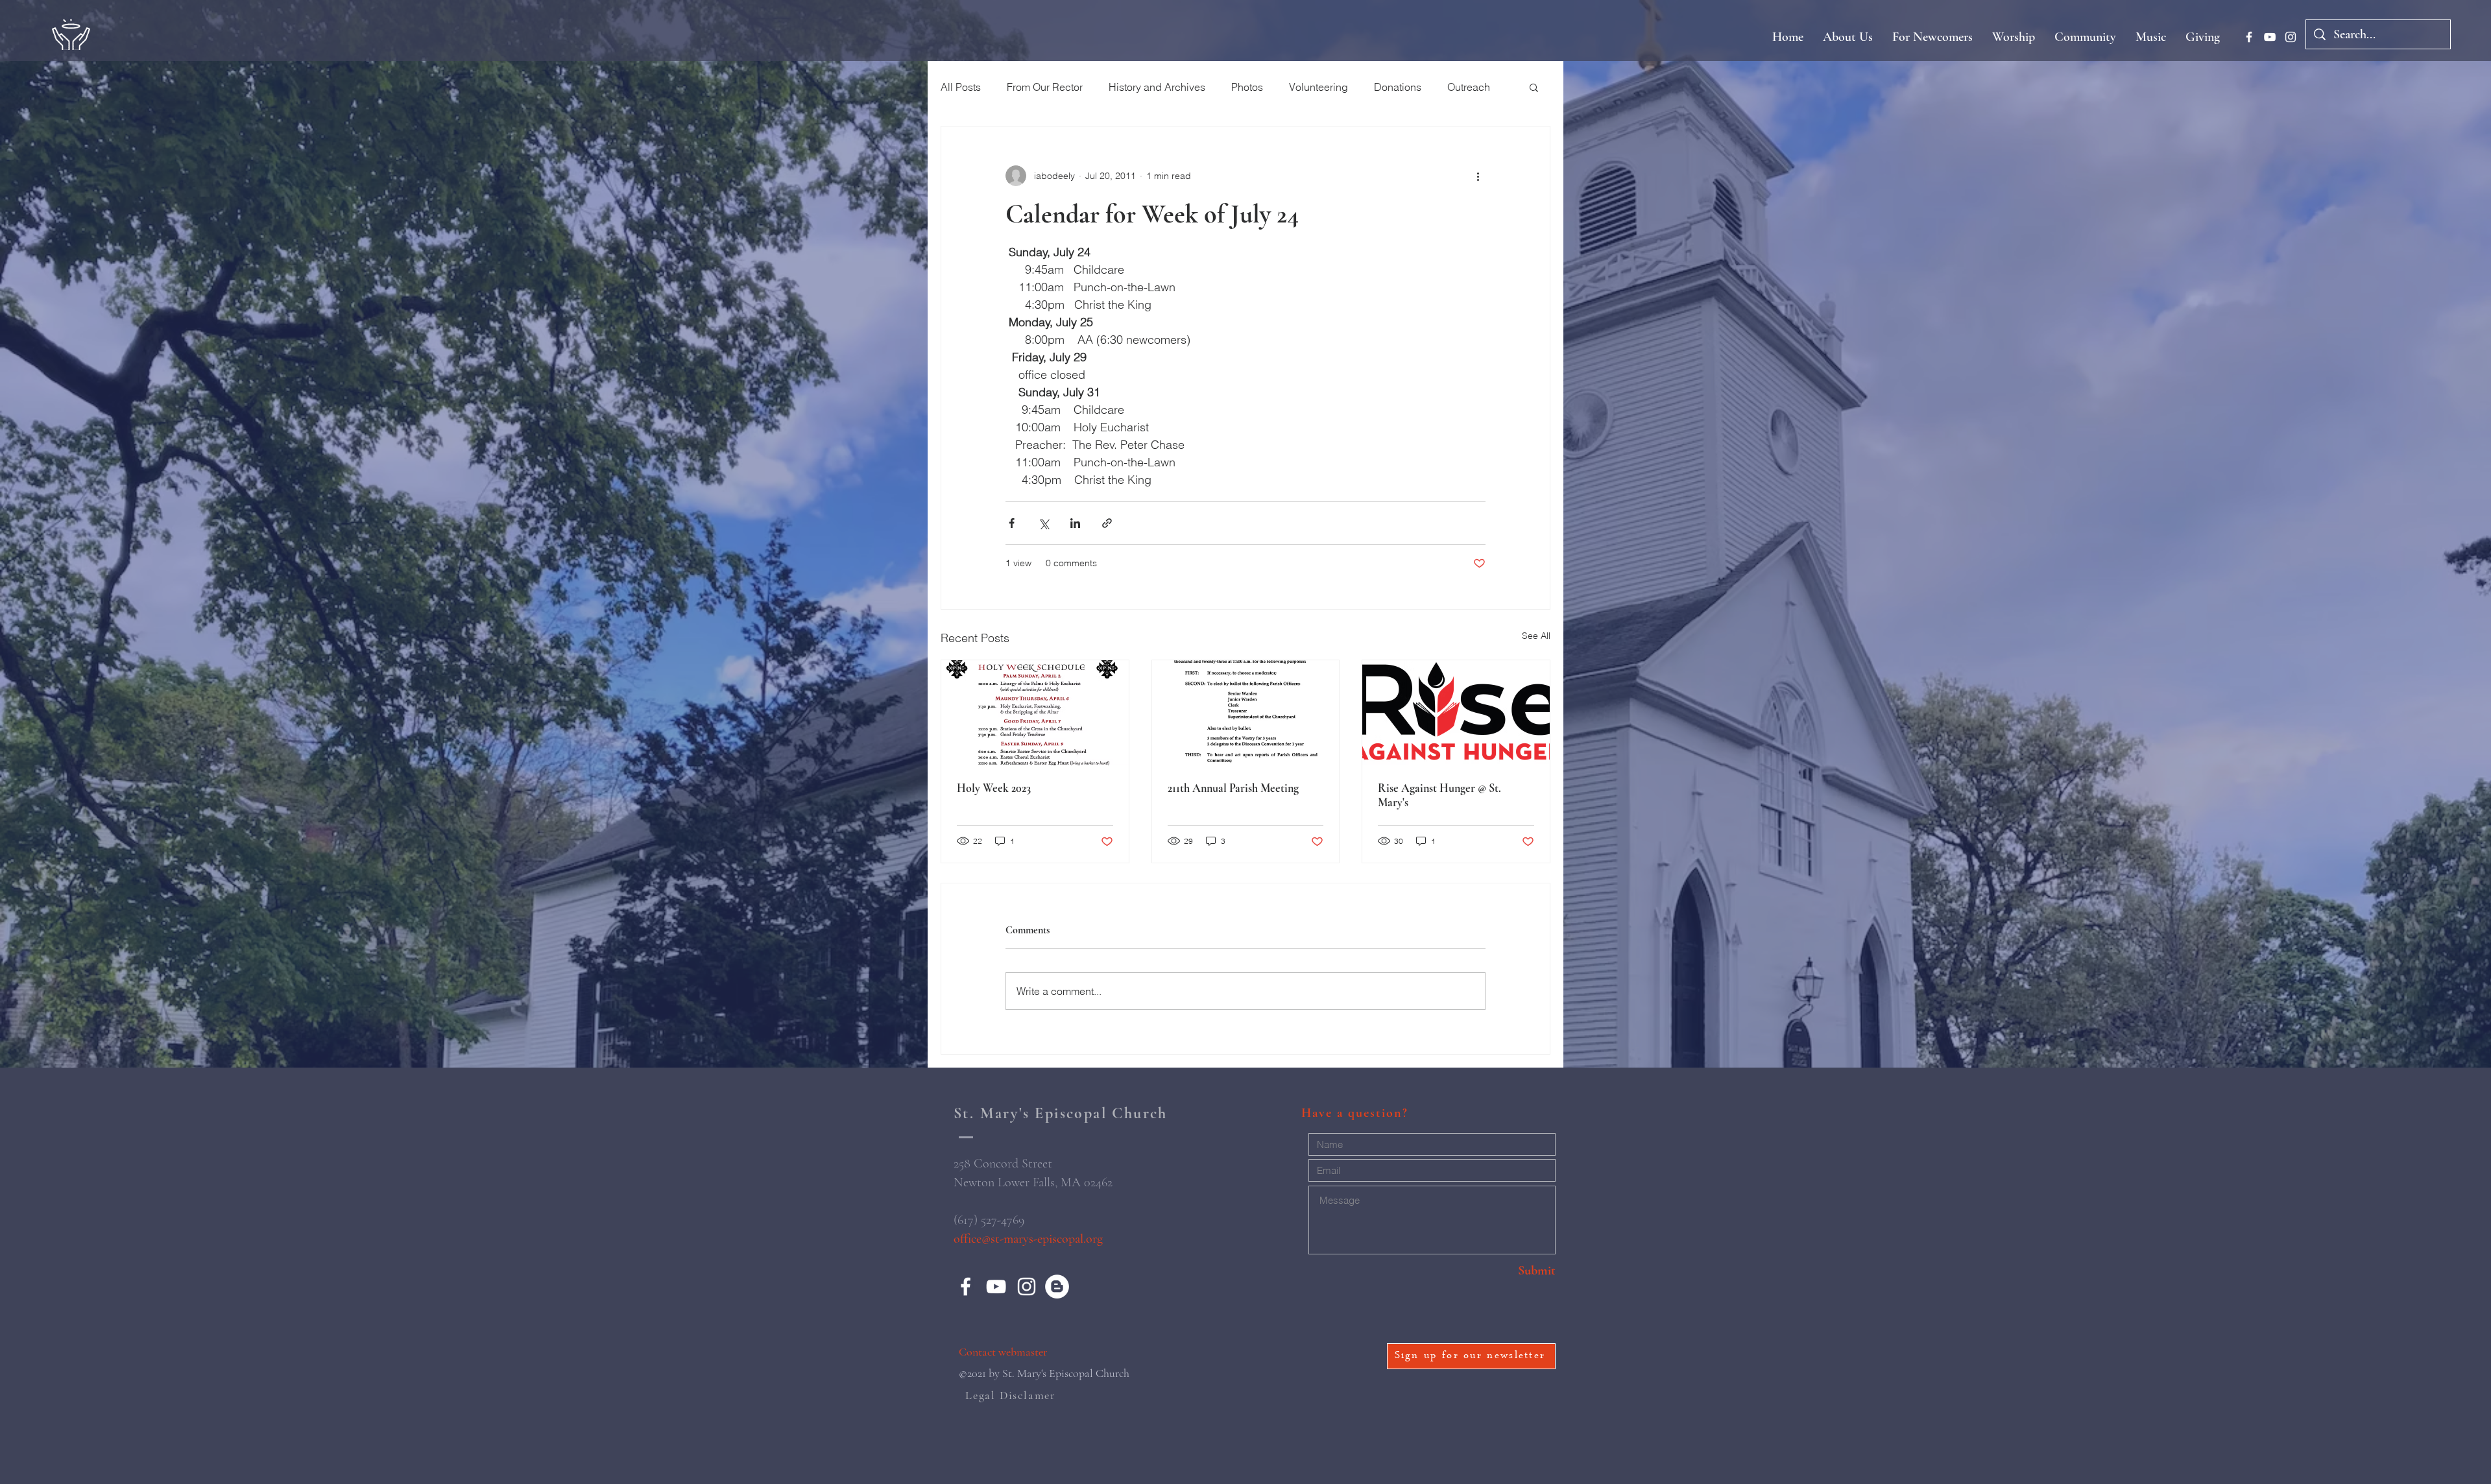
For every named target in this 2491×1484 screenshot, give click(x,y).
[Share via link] (1107, 523)
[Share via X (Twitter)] (1043, 523)
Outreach (1469, 87)
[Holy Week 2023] (1035, 713)
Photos (1247, 87)
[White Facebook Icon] (2249, 37)
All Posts (961, 87)
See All (1536, 636)
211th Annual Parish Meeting (1233, 788)
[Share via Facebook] (1012, 523)
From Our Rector (1045, 87)
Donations (1398, 87)
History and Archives (1157, 87)
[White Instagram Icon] (2291, 37)
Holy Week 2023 (994, 788)
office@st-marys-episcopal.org (1028, 1239)
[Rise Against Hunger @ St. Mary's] (1456, 713)
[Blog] (1057, 1287)
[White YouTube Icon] (2270, 37)
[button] (1534, 87)
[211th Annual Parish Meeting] (1246, 713)
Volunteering (1318, 87)
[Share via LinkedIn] (1075, 523)
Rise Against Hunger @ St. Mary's (1439, 795)
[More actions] (1478, 176)
